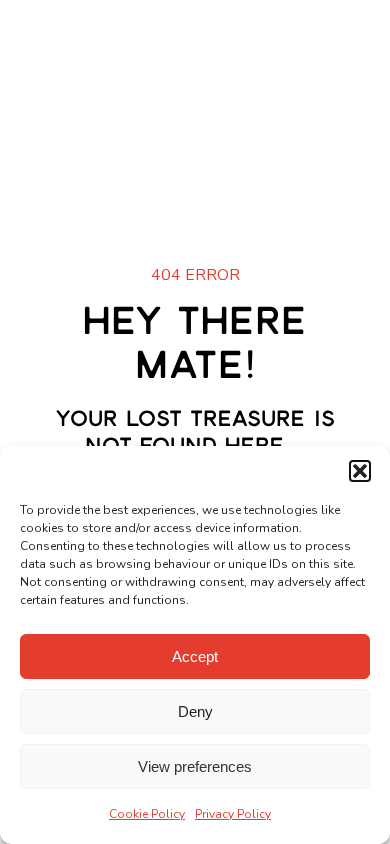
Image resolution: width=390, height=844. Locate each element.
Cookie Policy (147, 814)
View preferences (195, 766)
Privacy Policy (233, 814)
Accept (195, 656)
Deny (195, 711)
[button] (360, 471)
